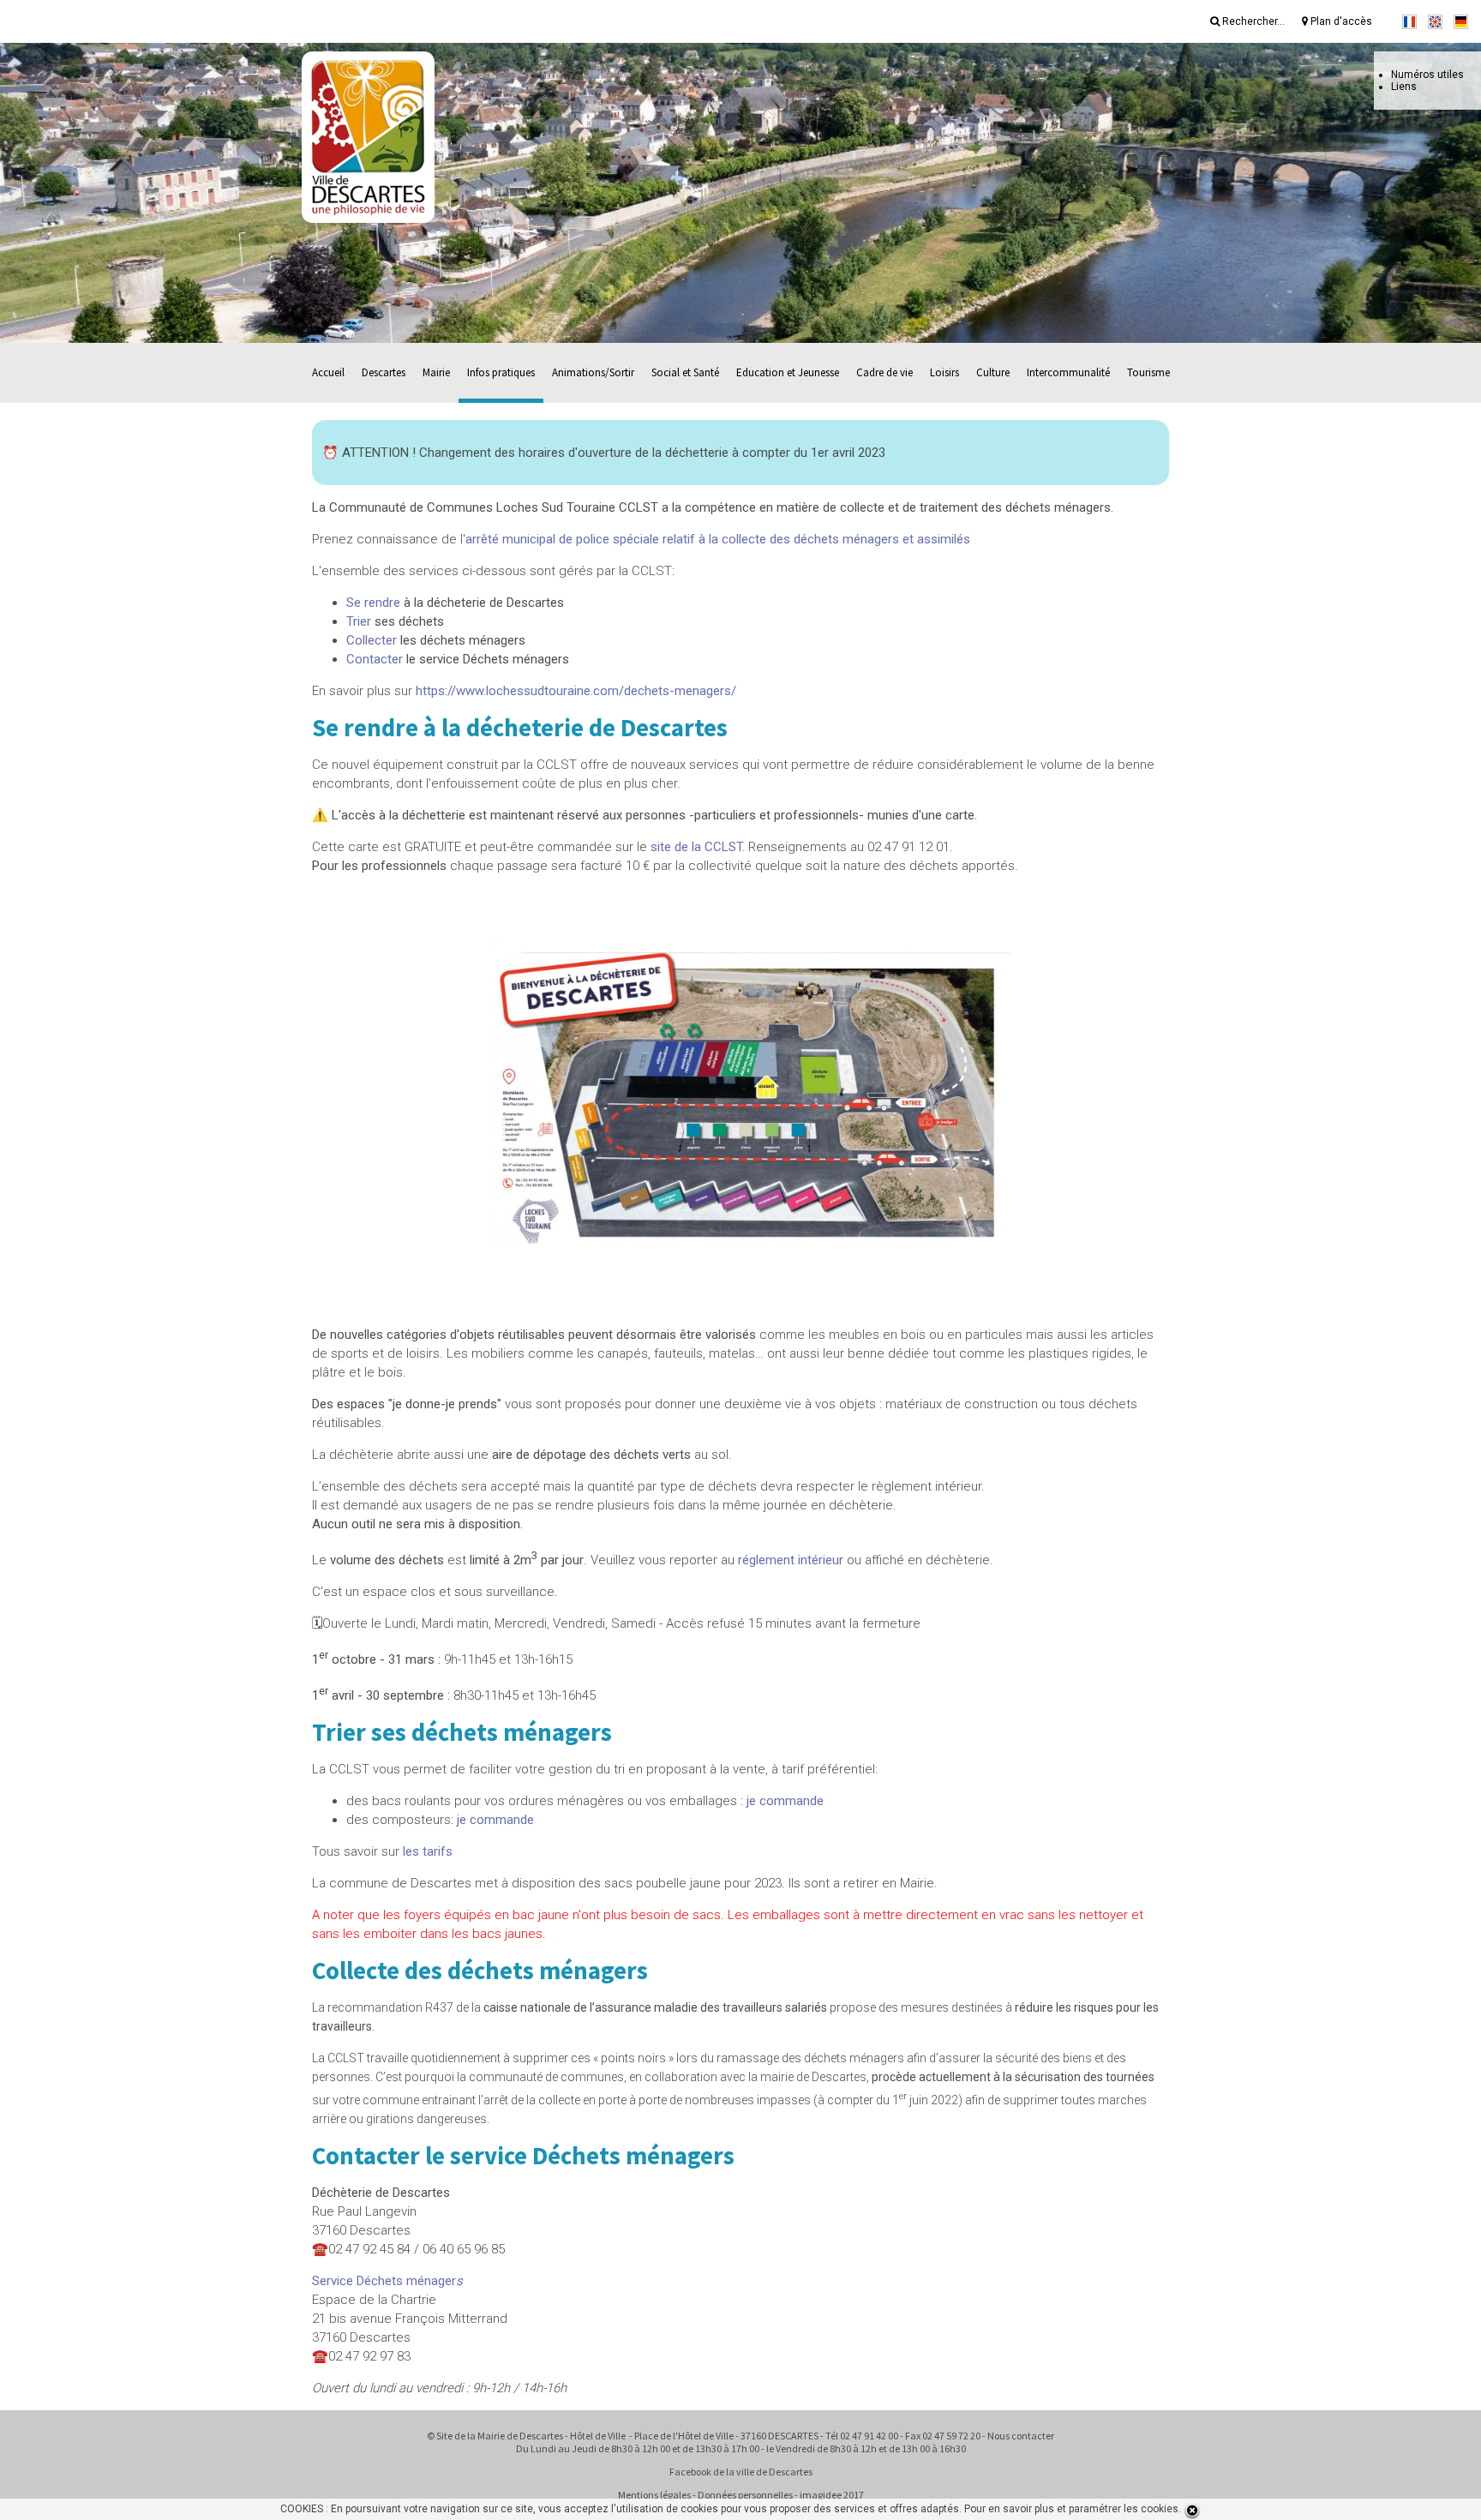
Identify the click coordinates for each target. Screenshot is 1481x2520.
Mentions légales (654, 2495)
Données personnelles (745, 2495)
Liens (1404, 87)
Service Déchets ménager (387, 2281)
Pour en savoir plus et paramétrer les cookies (1071, 2509)
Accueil (328, 372)
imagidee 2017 (832, 2495)
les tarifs (428, 1851)
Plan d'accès (1340, 21)
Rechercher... (1252, 21)
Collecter (372, 640)
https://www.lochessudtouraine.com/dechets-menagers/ (576, 691)
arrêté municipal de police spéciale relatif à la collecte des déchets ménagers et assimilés (718, 539)
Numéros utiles (1427, 75)
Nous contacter (1021, 2436)
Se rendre (373, 603)
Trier (359, 621)
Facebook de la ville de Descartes (741, 2472)
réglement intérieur (791, 1560)
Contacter (375, 659)
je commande (785, 1801)
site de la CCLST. (698, 847)
